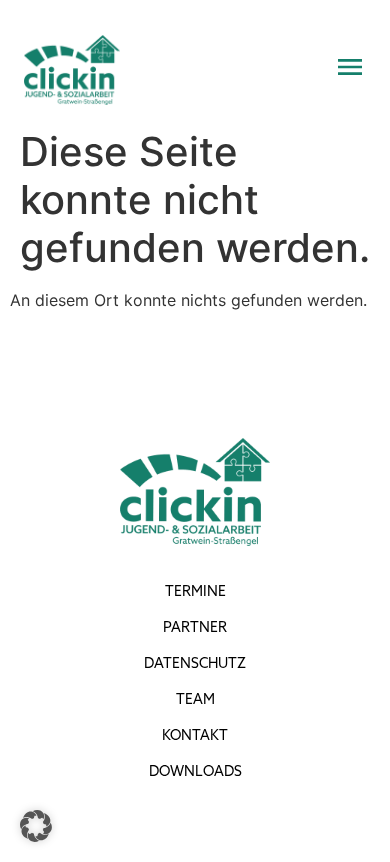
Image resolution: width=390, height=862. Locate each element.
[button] (36, 826)
